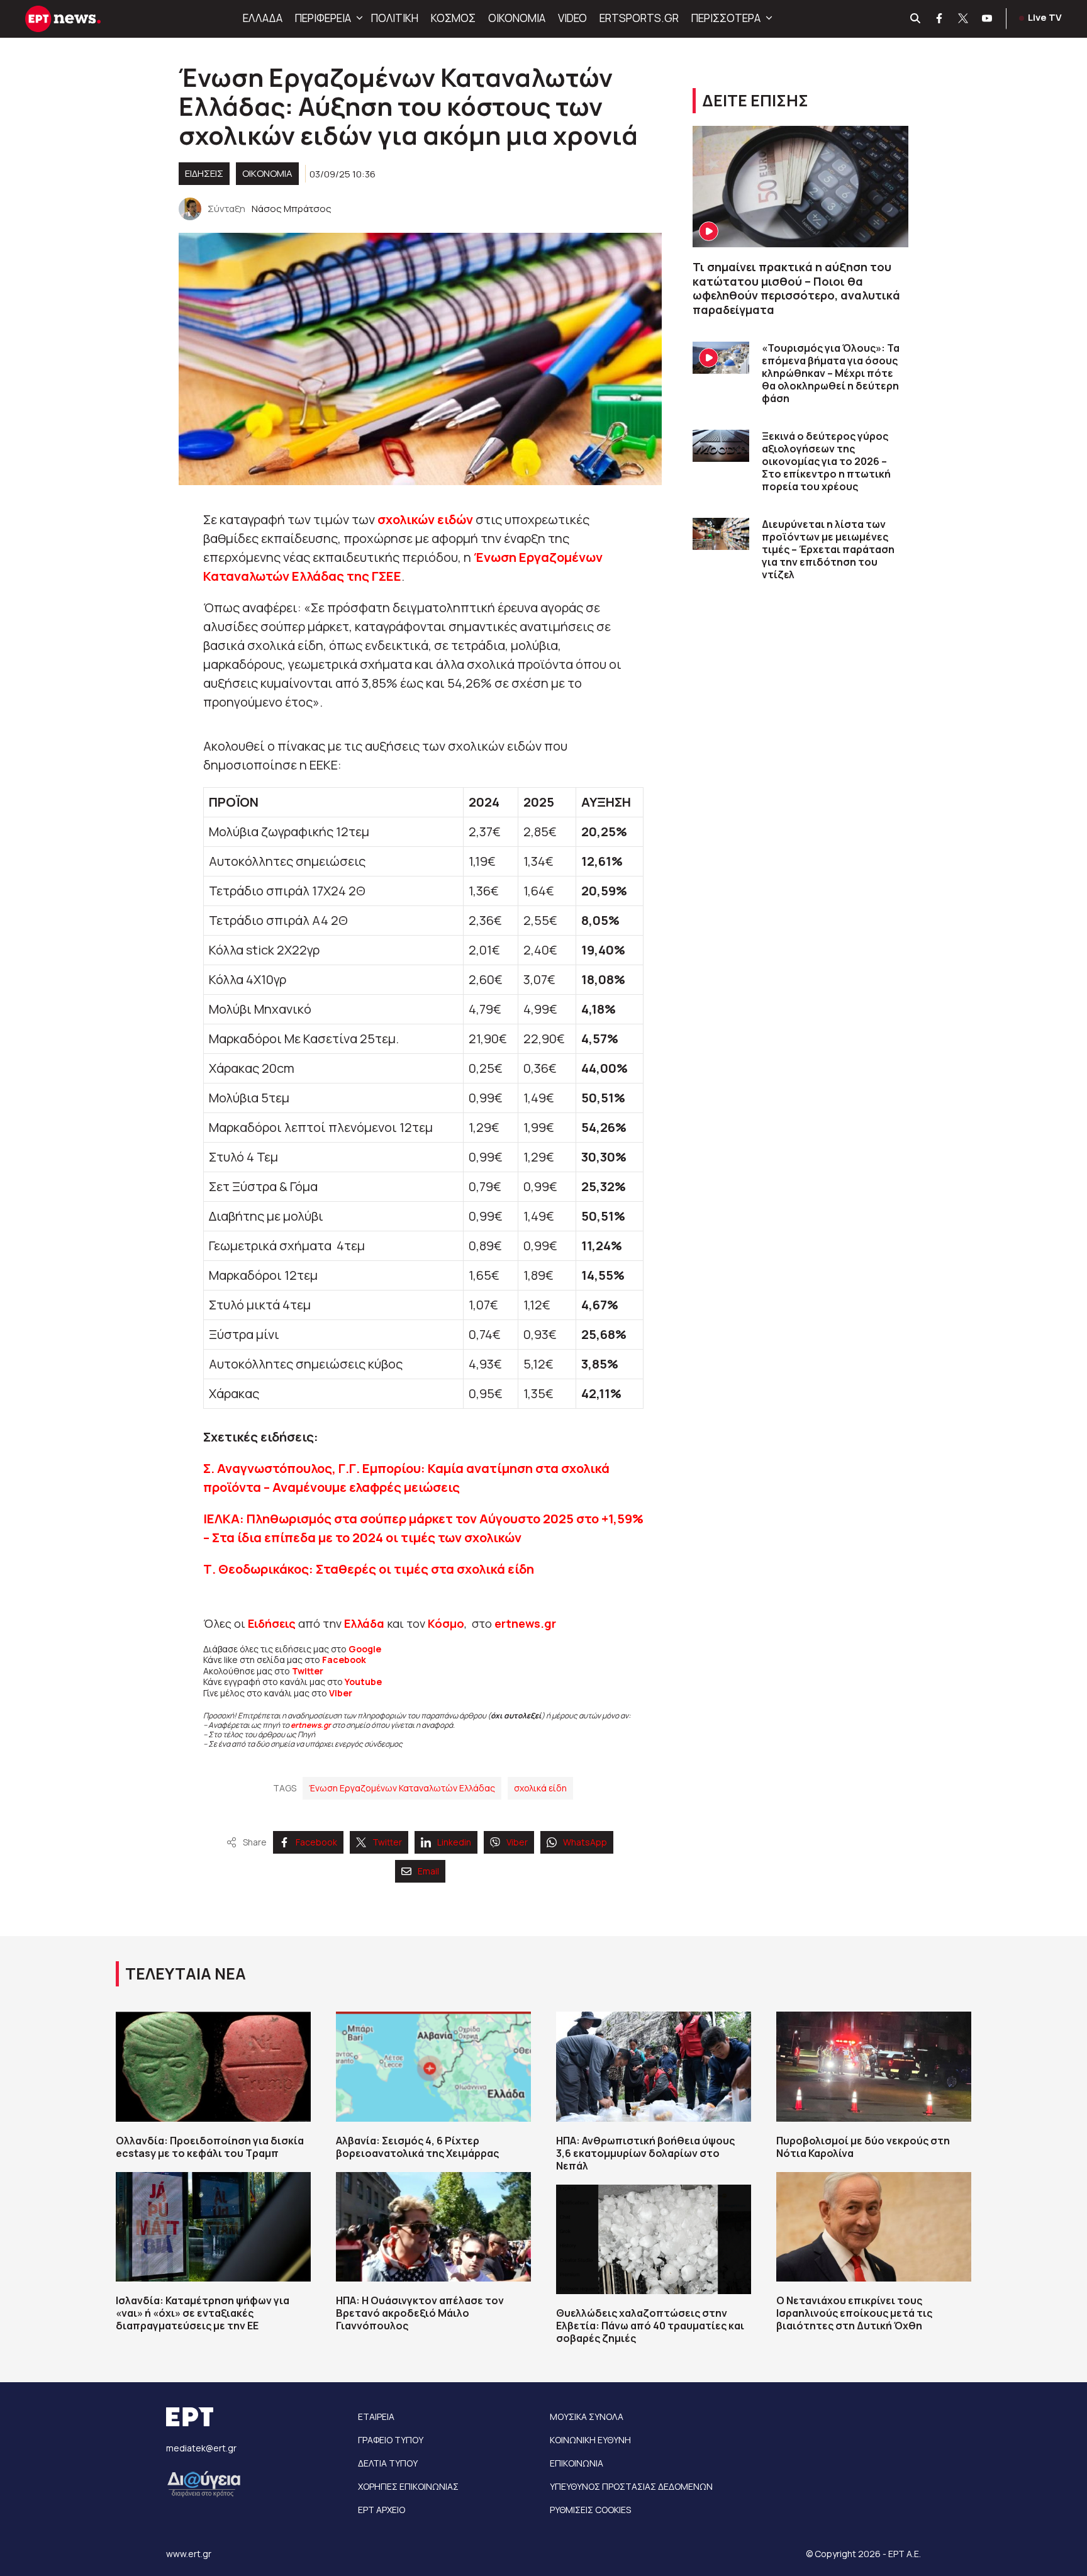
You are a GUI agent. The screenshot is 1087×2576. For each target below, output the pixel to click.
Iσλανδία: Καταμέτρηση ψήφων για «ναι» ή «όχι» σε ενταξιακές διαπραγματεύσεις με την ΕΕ (203, 2313)
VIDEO (572, 18)
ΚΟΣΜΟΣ (453, 18)
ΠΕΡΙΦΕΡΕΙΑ (323, 18)
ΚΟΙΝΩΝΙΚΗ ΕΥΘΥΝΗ (590, 2440)
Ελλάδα (364, 1623)
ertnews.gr (311, 1725)
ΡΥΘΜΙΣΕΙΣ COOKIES (590, 2510)
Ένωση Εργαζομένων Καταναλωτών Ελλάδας (402, 1788)
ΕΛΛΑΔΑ (263, 18)
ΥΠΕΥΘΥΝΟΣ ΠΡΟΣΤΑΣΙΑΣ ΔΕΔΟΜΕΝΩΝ (631, 2486)
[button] (358, 18)
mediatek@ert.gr (201, 2448)
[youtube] (988, 19)
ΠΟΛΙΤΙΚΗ (395, 18)
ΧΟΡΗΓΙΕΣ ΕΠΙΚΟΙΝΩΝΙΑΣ (408, 2486)
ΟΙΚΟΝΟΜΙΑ (517, 18)
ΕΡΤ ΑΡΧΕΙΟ (382, 2510)
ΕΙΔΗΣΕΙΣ (204, 173)
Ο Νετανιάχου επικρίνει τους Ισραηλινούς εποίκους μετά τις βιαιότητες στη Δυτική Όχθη (854, 2313)
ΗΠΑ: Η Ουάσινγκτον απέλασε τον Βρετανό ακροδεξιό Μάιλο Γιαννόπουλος (420, 2313)
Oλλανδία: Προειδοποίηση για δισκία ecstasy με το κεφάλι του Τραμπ (210, 2147)
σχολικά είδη (540, 1788)
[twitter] (964, 19)
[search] (916, 19)
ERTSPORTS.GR (639, 18)
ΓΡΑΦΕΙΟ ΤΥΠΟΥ (391, 2440)
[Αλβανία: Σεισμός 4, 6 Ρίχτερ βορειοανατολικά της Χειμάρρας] (433, 2066)
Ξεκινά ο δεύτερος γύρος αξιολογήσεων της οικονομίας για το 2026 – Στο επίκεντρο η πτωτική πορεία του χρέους (826, 461)
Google (365, 1649)
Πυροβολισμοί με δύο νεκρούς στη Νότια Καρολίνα (863, 2147)
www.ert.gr (189, 2554)
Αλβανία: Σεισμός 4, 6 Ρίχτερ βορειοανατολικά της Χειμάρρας (417, 2147)
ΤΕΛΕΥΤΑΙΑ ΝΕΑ (186, 1974)
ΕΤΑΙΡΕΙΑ (376, 2416)
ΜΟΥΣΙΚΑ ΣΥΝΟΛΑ (587, 2416)
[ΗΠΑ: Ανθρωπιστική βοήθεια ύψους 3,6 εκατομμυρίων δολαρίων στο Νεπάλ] (654, 2066)
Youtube (363, 1682)
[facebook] (940, 19)
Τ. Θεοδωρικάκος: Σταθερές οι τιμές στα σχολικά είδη (369, 1569)
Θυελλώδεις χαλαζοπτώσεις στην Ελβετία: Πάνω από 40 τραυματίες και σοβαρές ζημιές (650, 2326)
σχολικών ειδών (425, 519)
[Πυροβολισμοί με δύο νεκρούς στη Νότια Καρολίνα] (874, 2066)
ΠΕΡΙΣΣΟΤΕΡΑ (726, 18)
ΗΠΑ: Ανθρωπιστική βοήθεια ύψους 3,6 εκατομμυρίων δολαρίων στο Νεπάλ (645, 2153)
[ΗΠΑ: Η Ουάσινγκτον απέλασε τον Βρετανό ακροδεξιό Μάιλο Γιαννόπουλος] (433, 2227)
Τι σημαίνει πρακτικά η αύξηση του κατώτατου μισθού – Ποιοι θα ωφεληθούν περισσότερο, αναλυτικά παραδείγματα (796, 288)
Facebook (344, 1660)
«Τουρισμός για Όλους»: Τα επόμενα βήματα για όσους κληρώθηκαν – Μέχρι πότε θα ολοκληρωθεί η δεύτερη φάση (831, 373)
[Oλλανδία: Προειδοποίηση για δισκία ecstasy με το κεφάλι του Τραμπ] (213, 2066)
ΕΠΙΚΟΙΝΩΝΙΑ (577, 2463)
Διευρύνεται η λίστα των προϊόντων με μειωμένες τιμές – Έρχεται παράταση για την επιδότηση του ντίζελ (828, 549)
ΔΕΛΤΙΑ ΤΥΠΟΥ (388, 2463)
